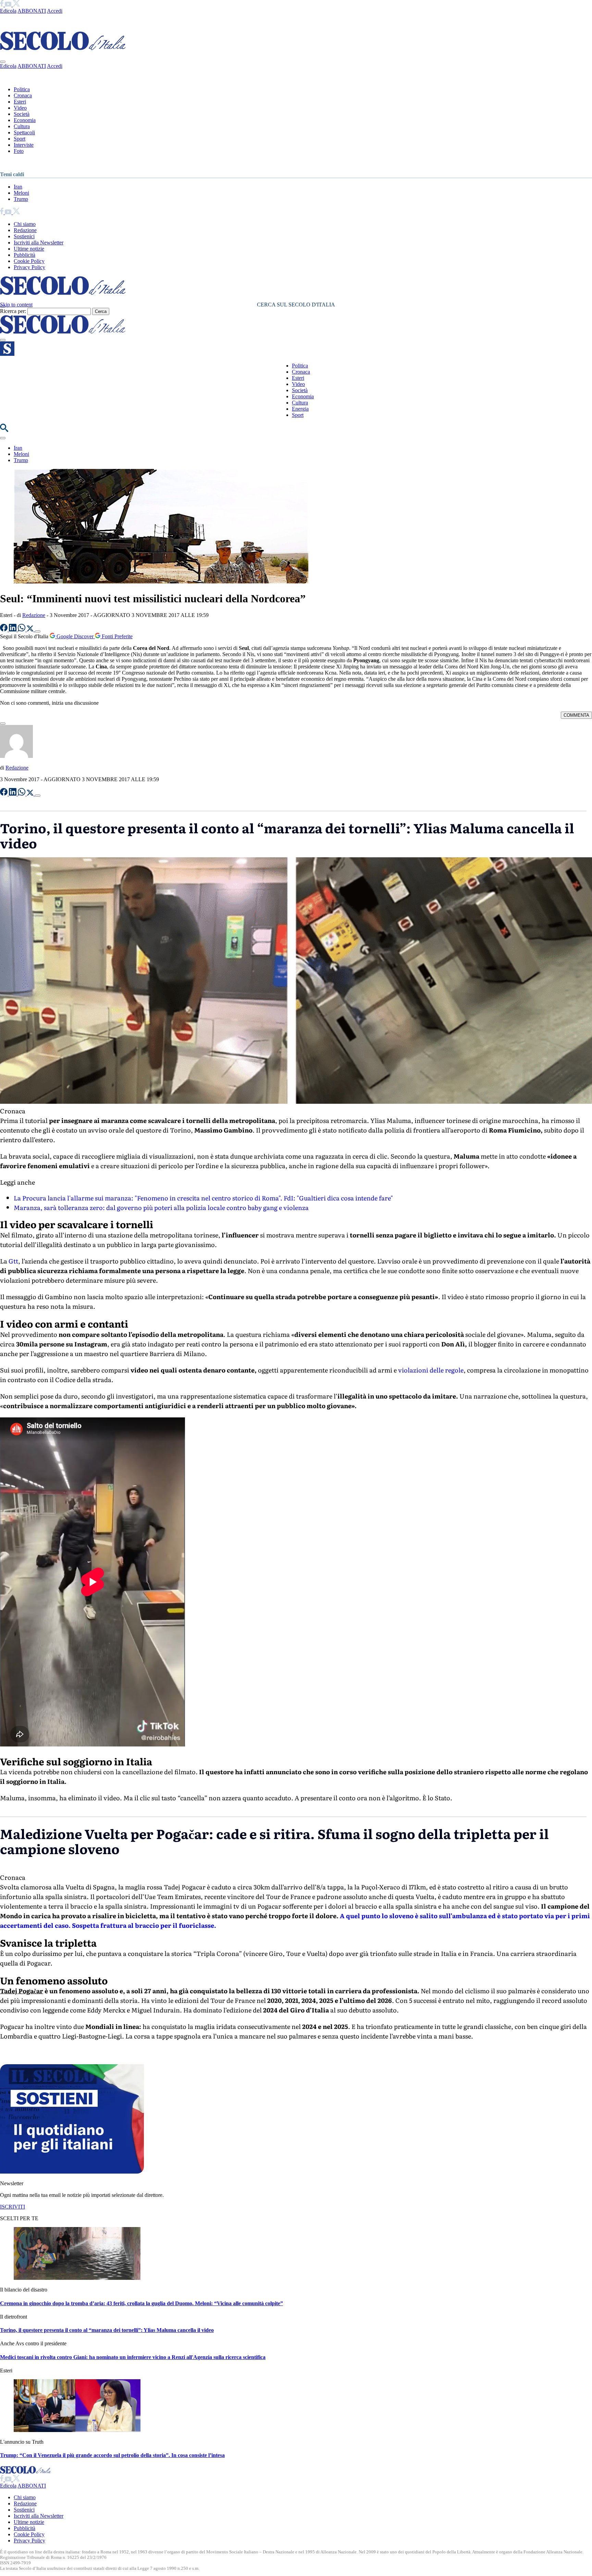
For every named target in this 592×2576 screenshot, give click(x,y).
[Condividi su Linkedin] (13, 630)
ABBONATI (32, 11)
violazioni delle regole (431, 1370)
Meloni (21, 193)
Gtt (13, 1261)
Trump (21, 199)
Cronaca (23, 95)
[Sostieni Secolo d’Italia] (72, 2411)
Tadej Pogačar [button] (22, 2230)
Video (20, 108)
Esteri (20, 102)
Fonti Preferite (116, 636)
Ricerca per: (13, 311)
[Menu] (3, 340)
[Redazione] (16, 756)
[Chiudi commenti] (3, 724)
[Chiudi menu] (3, 62)
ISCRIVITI (13, 2446)
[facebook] (2, 5)
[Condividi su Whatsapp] (22, 630)
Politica (22, 89)
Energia (300, 409)
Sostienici (24, 236)
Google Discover (75, 636)
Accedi (55, 11)
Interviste (24, 145)
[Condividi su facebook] (4, 630)
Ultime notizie (29, 249)
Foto (19, 151)
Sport (20, 139)
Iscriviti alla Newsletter (39, 243)
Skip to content (16, 305)
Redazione (25, 230)
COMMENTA (576, 715)
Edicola (8, 11)
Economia (25, 120)
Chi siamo (25, 224)
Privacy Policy (29, 267)
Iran (18, 187)
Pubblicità (24, 255)
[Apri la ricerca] (4, 430)
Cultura (22, 126)
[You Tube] (9, 5)
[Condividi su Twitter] (31, 630)
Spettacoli (24, 132)
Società (22, 114)
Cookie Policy (29, 261)
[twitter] (16, 5)
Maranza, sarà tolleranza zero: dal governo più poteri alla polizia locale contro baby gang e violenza (161, 1207)
